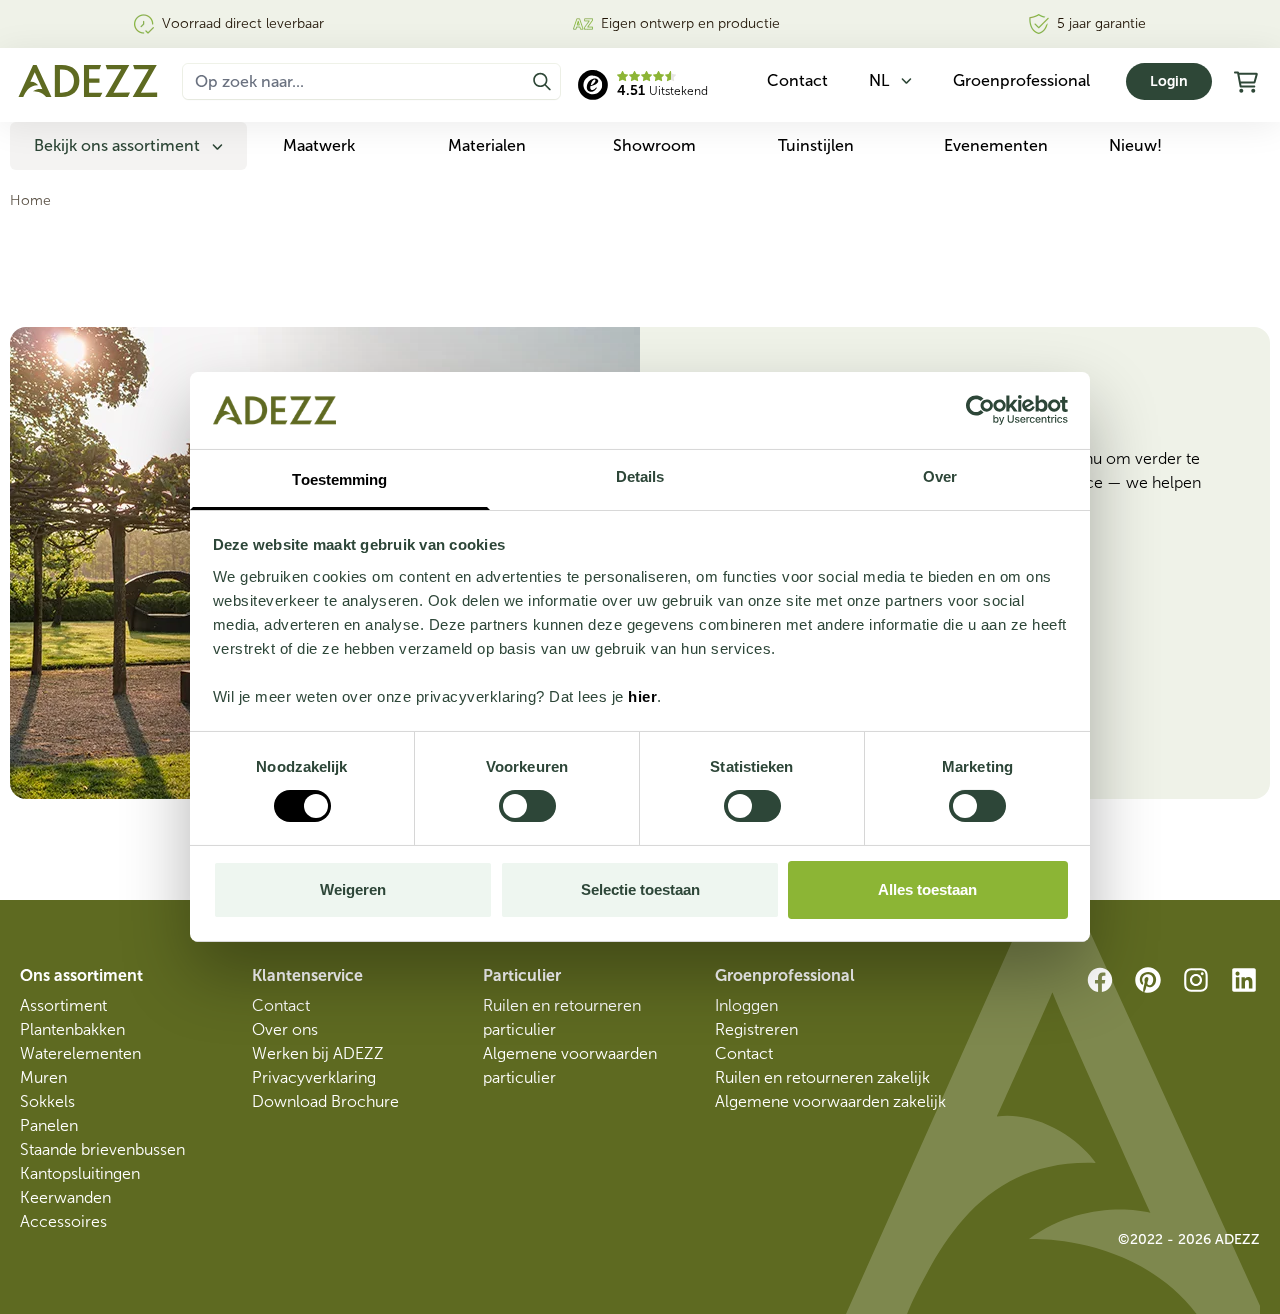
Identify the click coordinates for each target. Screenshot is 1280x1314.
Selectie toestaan (640, 889)
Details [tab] (640, 476)
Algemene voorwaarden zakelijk (830, 1101)
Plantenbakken (72, 1029)
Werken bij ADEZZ (318, 1053)
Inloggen (746, 1005)
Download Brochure (325, 1101)
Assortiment (63, 1005)
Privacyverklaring (314, 1077)
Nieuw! (1135, 145)
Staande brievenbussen (102, 1149)
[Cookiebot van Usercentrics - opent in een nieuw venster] (980, 410)
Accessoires (63, 1221)
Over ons (285, 1029)
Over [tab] (940, 476)
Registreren (756, 1029)
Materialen (487, 145)
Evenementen (996, 145)
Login (1169, 81)
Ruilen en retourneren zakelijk (822, 1077)
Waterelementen (80, 1053)
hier (642, 696)
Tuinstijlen (816, 145)
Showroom (654, 145)
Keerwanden (65, 1197)
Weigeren (353, 889)
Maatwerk (319, 145)
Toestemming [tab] (339, 479)
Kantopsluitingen (80, 1173)
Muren (43, 1077)
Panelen (49, 1125)
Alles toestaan (927, 889)
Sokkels (47, 1101)
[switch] (527, 806)
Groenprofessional (1021, 80)
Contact (281, 1005)
